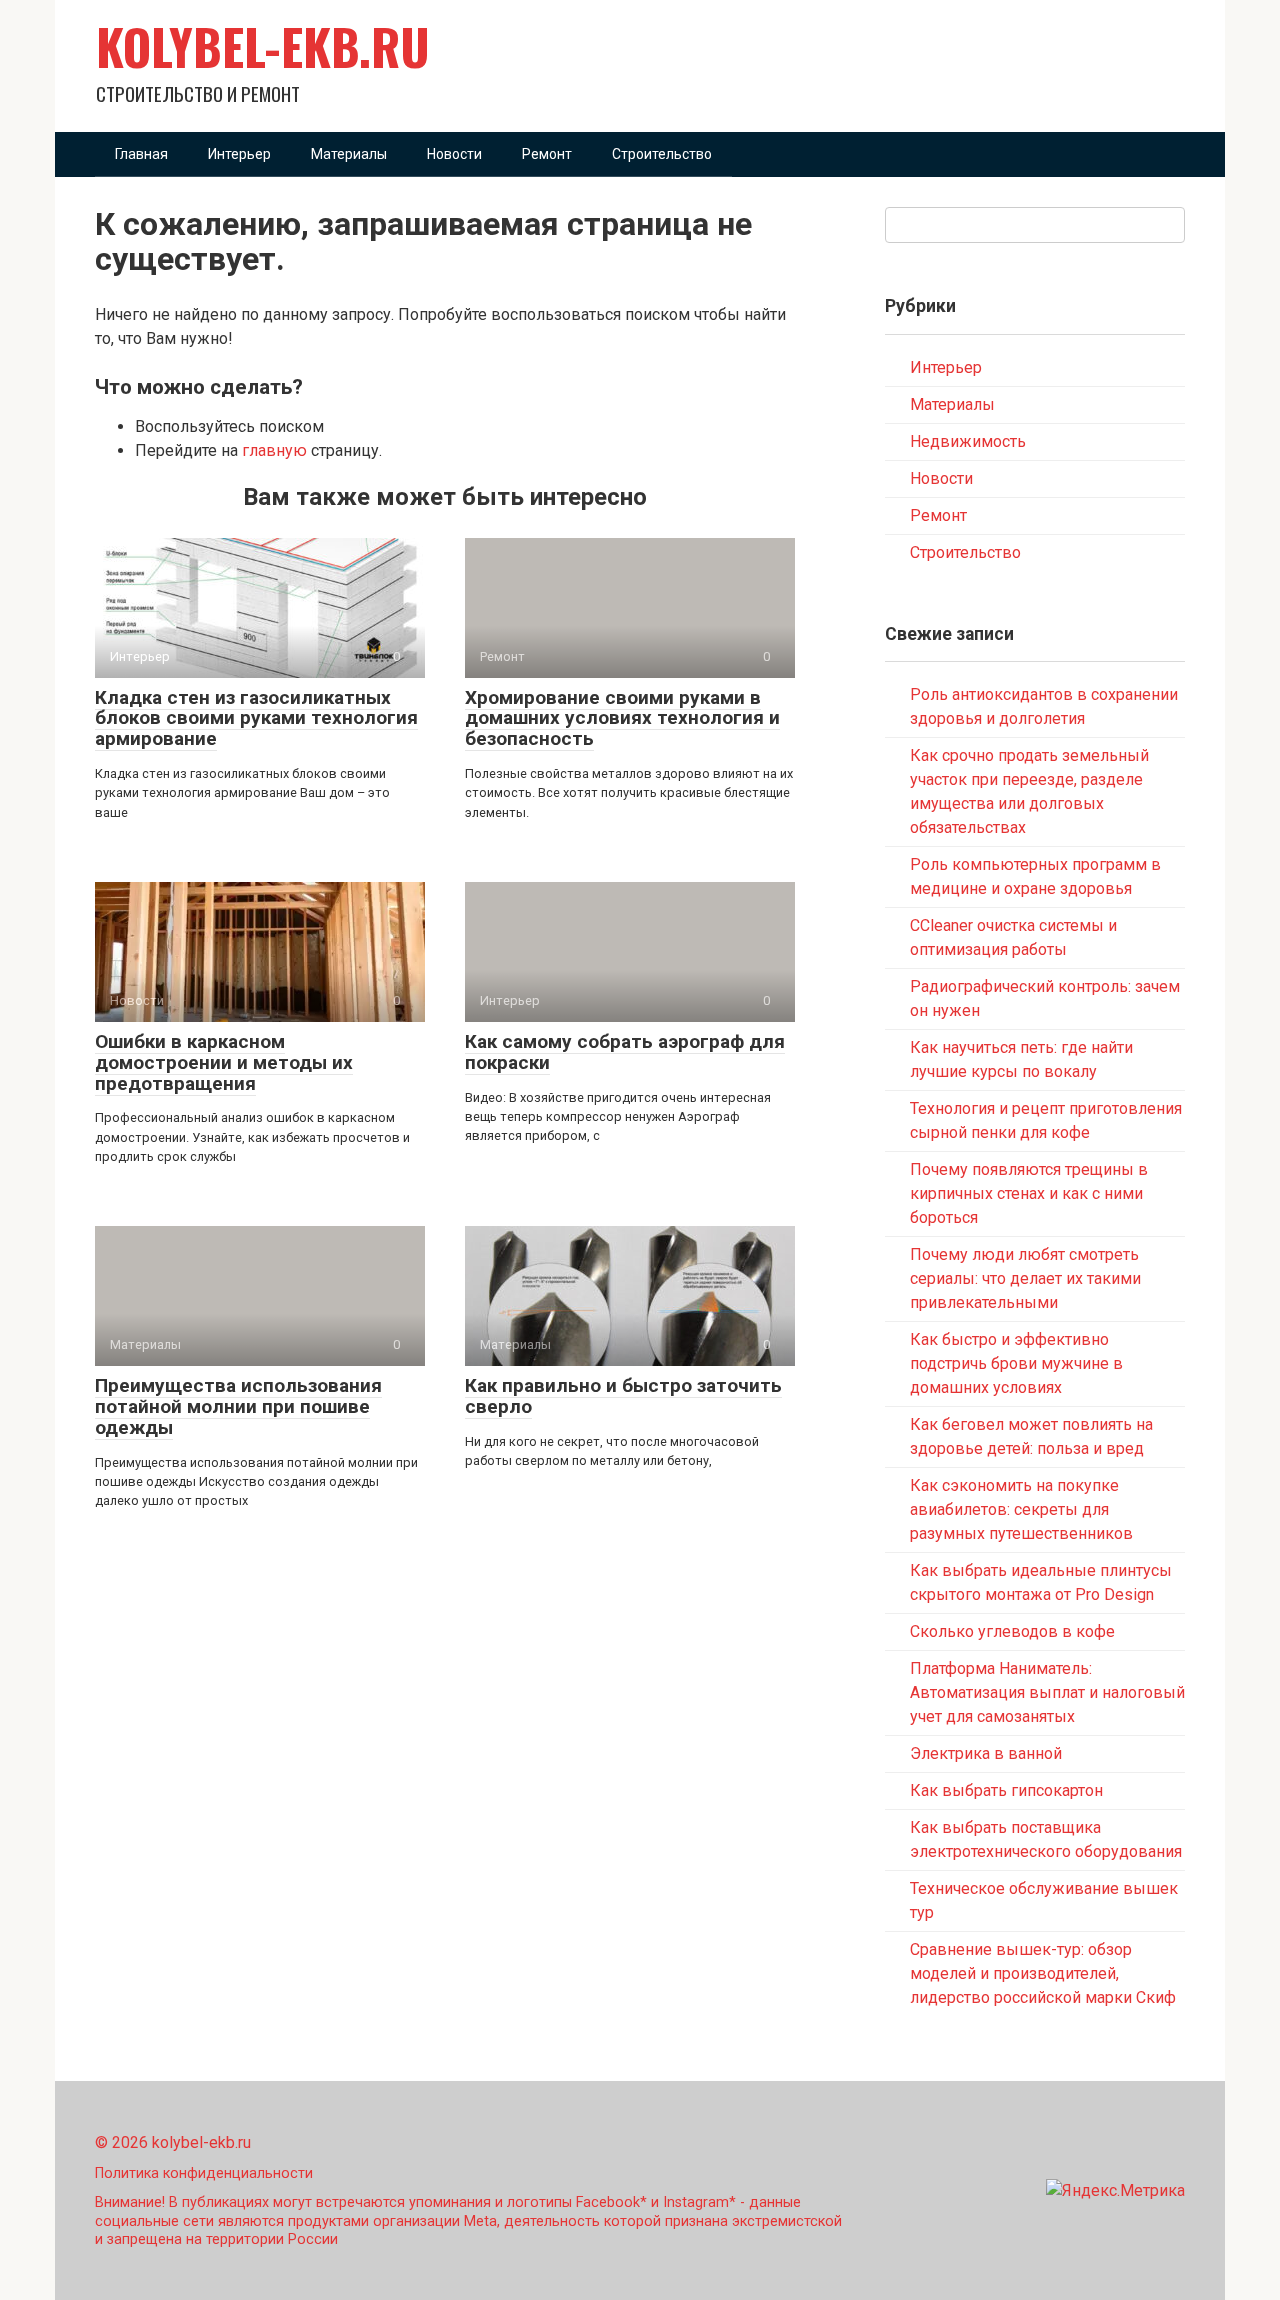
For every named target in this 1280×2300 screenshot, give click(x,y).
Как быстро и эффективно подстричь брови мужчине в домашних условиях (1016, 1363)
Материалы (349, 154)
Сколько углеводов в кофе (1012, 1631)
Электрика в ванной (986, 1753)
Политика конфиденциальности (204, 2173)
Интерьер (239, 154)
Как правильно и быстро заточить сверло (623, 1396)
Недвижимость (968, 441)
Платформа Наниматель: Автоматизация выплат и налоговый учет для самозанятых (1047, 1692)
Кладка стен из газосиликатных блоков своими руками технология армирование (256, 718)
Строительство (662, 154)
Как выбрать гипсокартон (1006, 1790)
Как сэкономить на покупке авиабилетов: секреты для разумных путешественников (1021, 1509)
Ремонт (547, 154)
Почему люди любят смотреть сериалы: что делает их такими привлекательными (1025, 1278)
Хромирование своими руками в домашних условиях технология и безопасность (622, 718)
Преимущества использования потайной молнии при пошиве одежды (238, 1406)
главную (274, 450)
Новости (454, 154)
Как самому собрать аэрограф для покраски (625, 1052)
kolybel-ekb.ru (263, 46)
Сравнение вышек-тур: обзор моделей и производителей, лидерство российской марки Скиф (1043, 1973)
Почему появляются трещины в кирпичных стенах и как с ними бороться (1029, 1193)
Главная (141, 154)
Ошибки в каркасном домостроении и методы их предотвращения (224, 1062)
